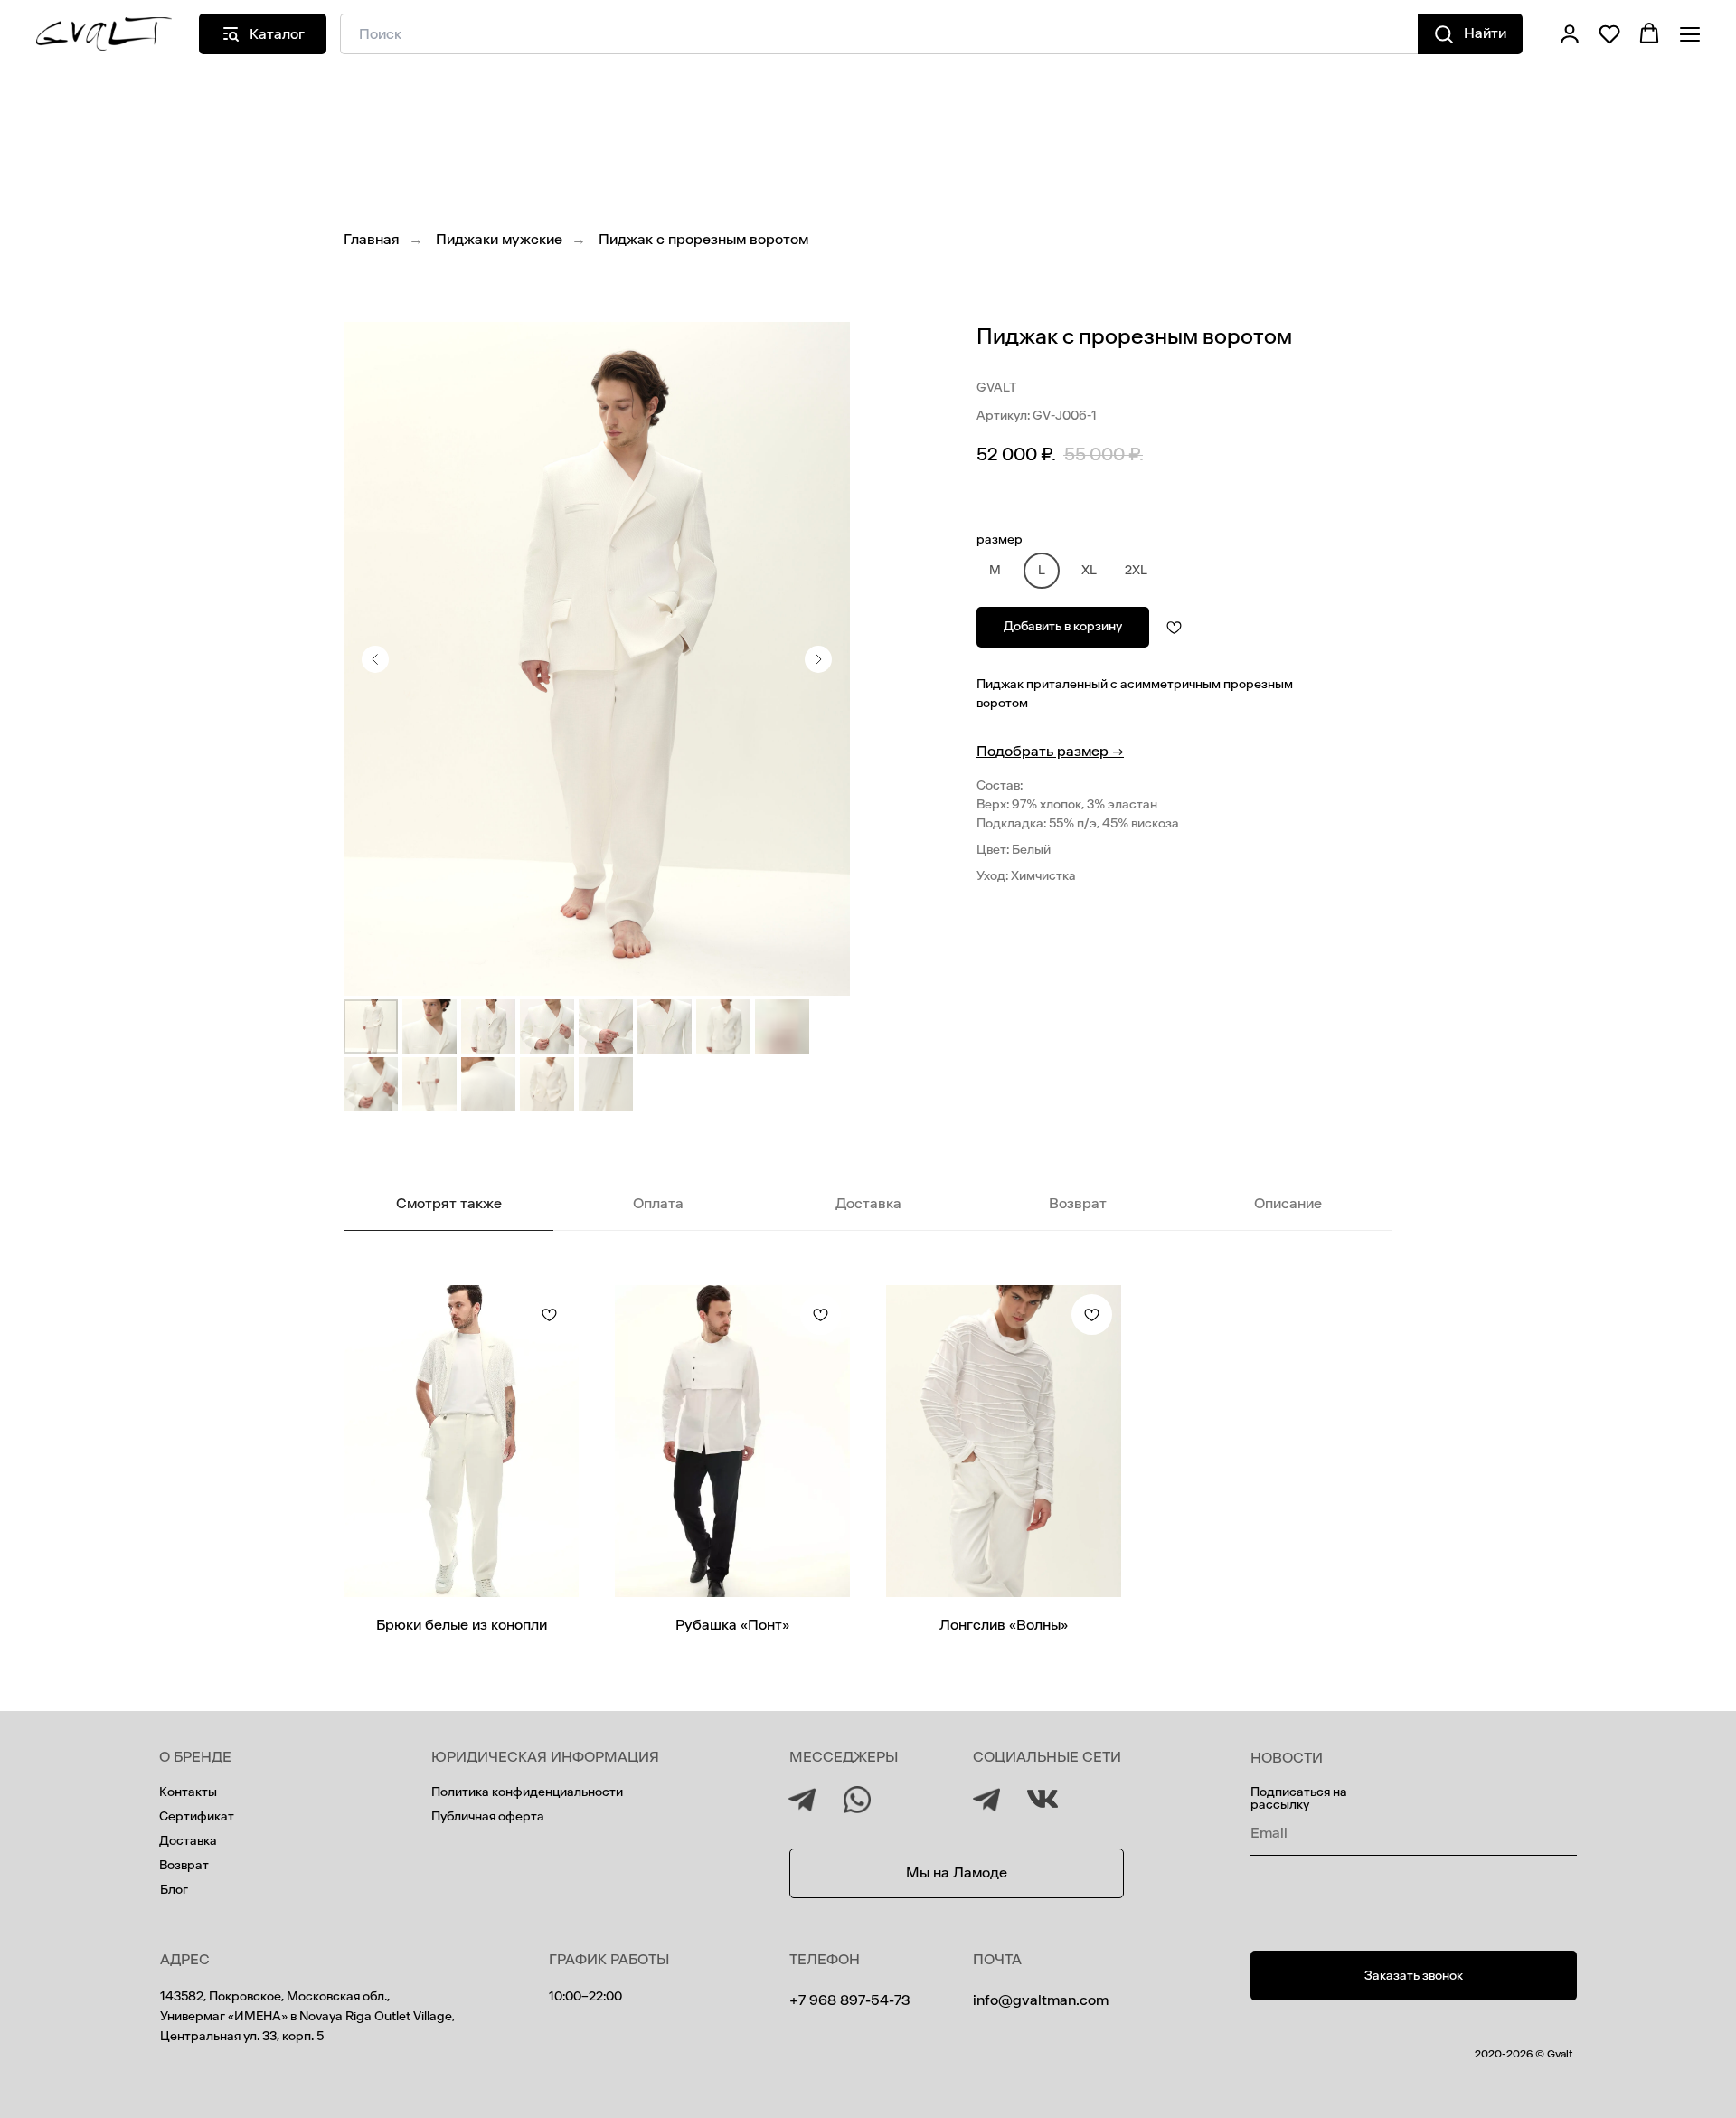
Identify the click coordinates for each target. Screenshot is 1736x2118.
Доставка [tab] (868, 1203)
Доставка (188, 1841)
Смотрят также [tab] (449, 1203)
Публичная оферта (488, 1816)
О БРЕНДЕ (195, 1757)
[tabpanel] (868, 1478)
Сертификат (197, 1816)
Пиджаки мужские (499, 239)
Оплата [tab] (658, 1203)
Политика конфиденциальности (527, 1792)
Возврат (184, 1865)
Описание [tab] (1288, 1203)
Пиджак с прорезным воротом (703, 239)
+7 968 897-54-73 (849, 2000)
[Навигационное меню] (1690, 34)
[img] (986, 1800)
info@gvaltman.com (1041, 2000)
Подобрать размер (1050, 751)
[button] (1570, 33)
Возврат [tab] (1078, 1203)
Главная (372, 239)
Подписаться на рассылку (1299, 1798)
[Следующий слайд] (818, 659)
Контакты (188, 1792)
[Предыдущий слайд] (375, 659)
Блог (174, 1890)
